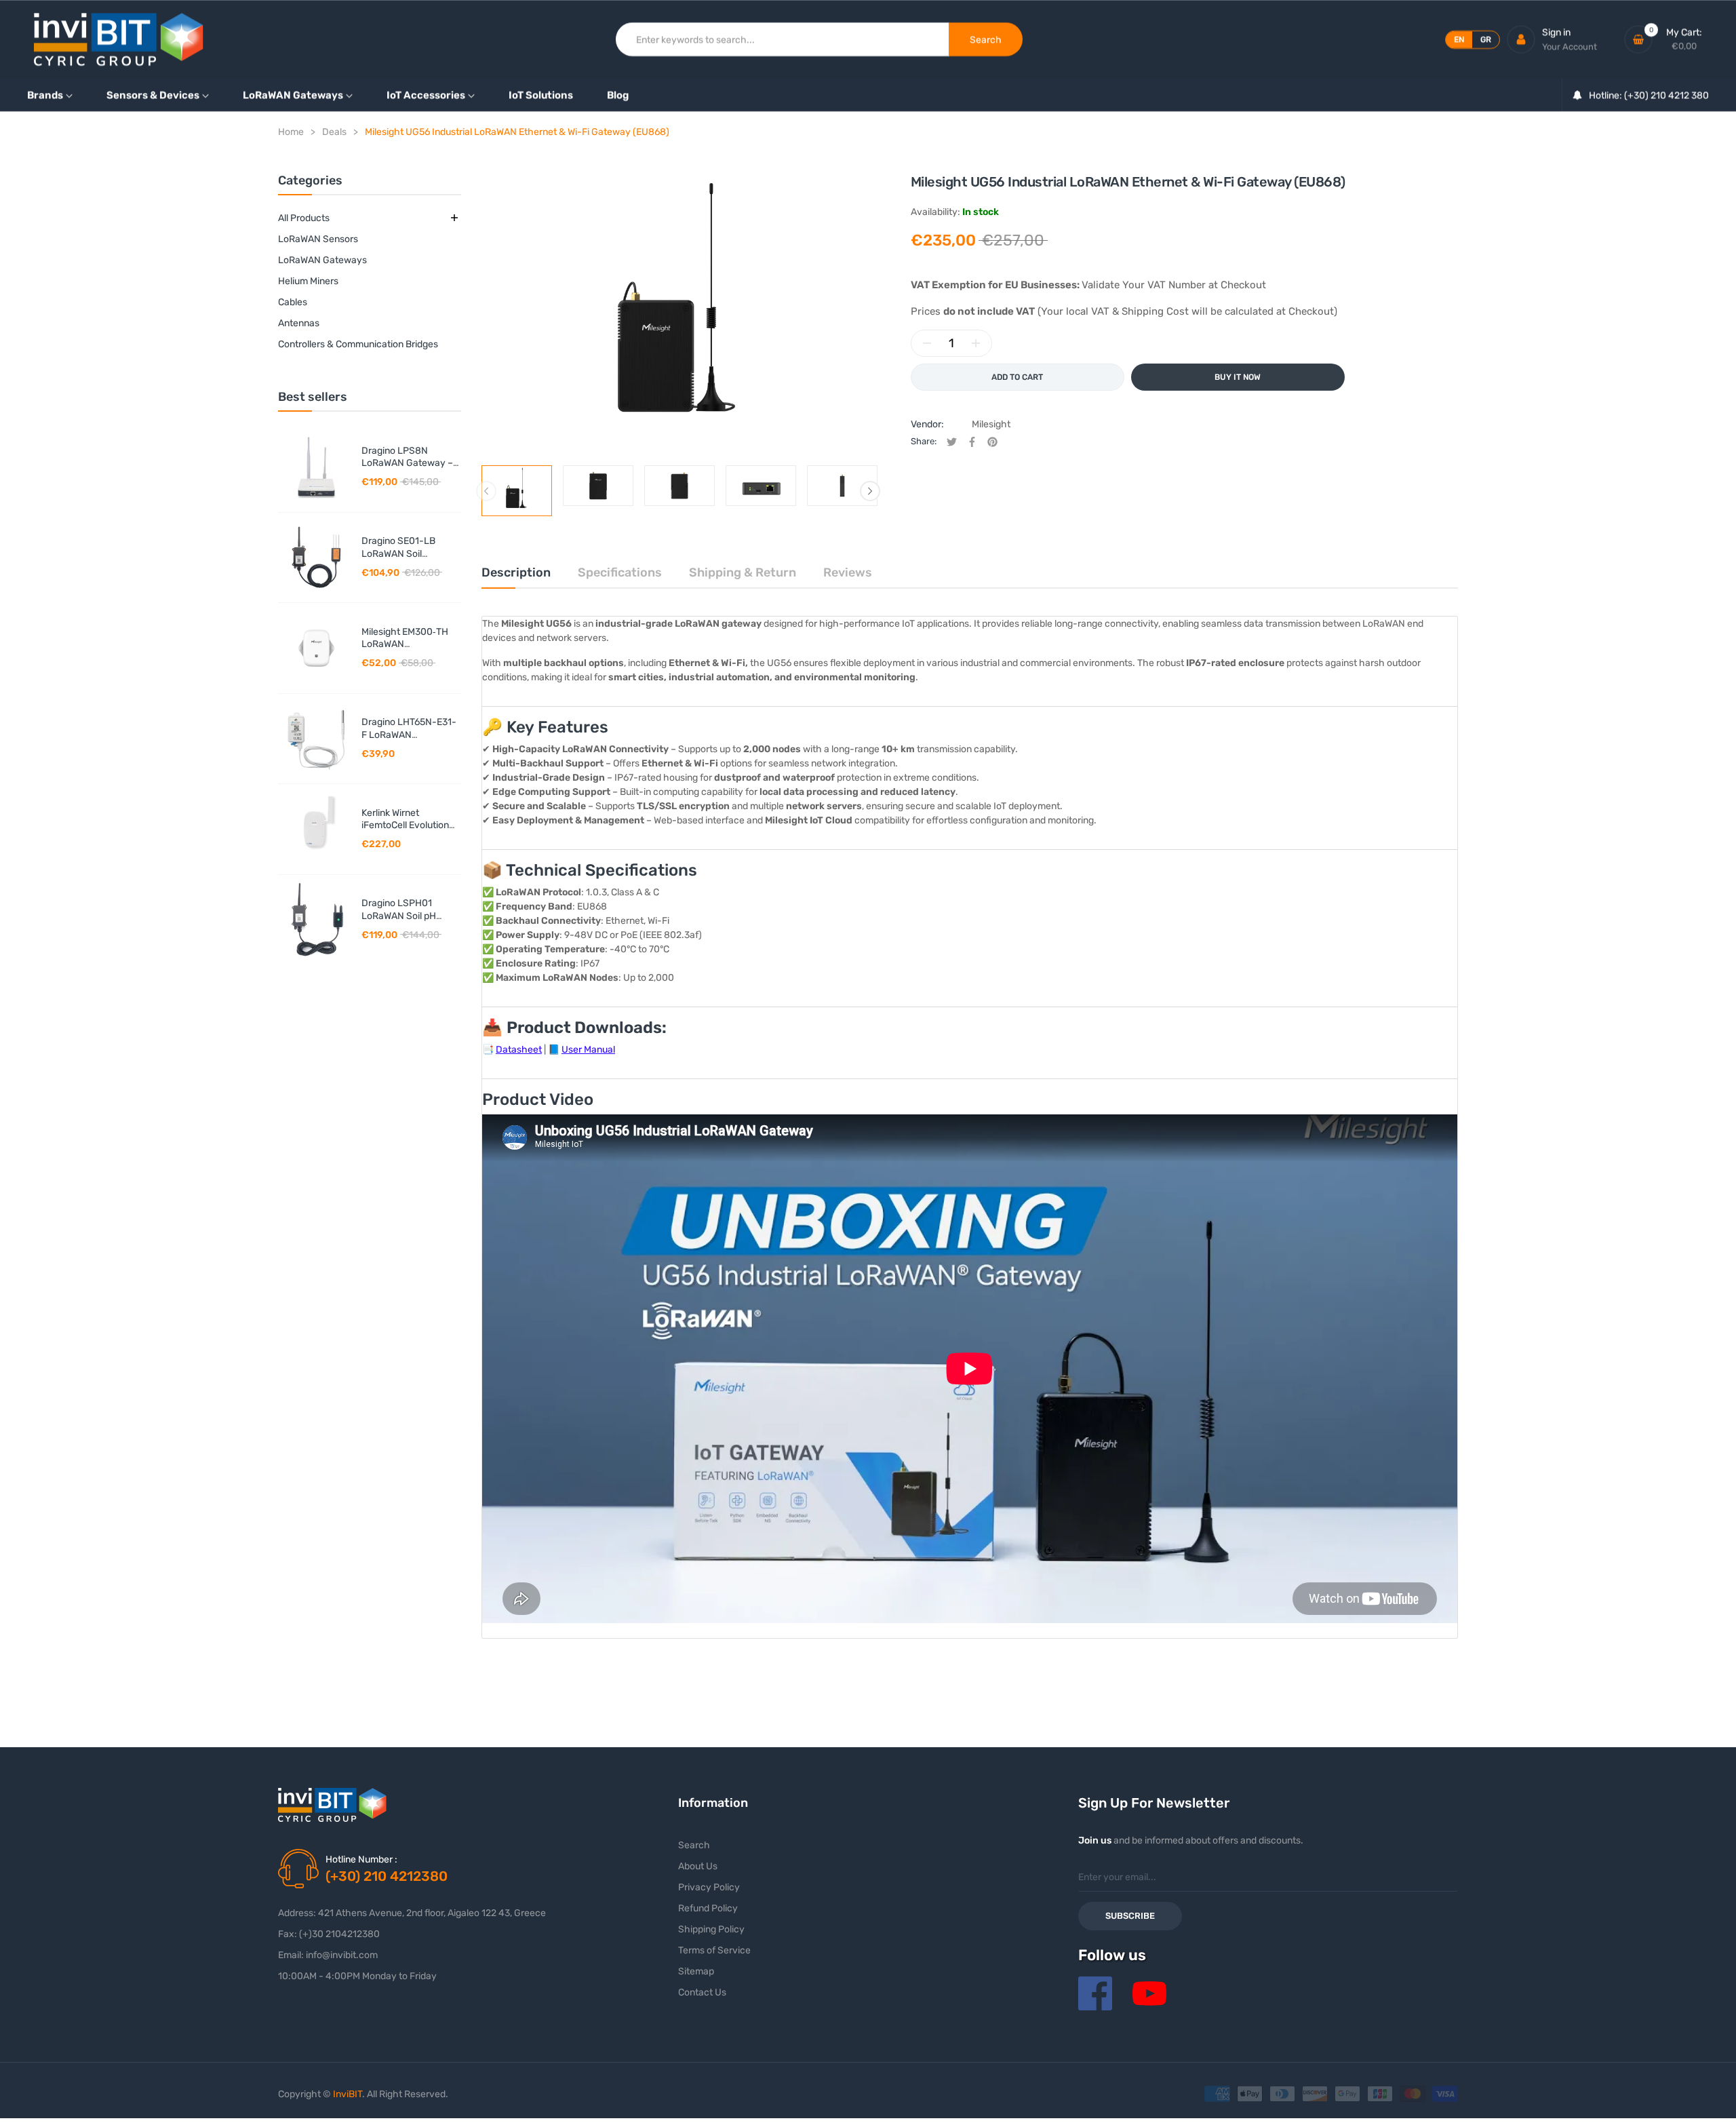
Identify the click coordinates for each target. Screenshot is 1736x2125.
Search (694, 1845)
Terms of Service (714, 1950)
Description (516, 572)
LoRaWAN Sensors (318, 239)
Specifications (620, 572)
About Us (698, 1866)
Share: (924, 441)
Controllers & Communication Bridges (358, 344)
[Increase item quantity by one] (976, 343)
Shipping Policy (711, 1929)
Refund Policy (708, 1908)
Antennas (299, 323)
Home (291, 132)
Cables (293, 302)
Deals (334, 132)
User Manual (588, 1050)
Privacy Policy (709, 1887)
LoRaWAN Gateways (322, 260)
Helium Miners (308, 281)
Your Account (1570, 46)
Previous (486, 491)
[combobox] (783, 39)
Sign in (1556, 32)
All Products (304, 218)
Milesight (991, 424)
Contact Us (702, 1992)
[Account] (1521, 39)
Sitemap (696, 1971)
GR (1486, 39)
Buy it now (1238, 377)
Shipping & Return (743, 572)
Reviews (848, 572)
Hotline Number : (361, 1859)
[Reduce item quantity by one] (927, 343)
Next (870, 491)
